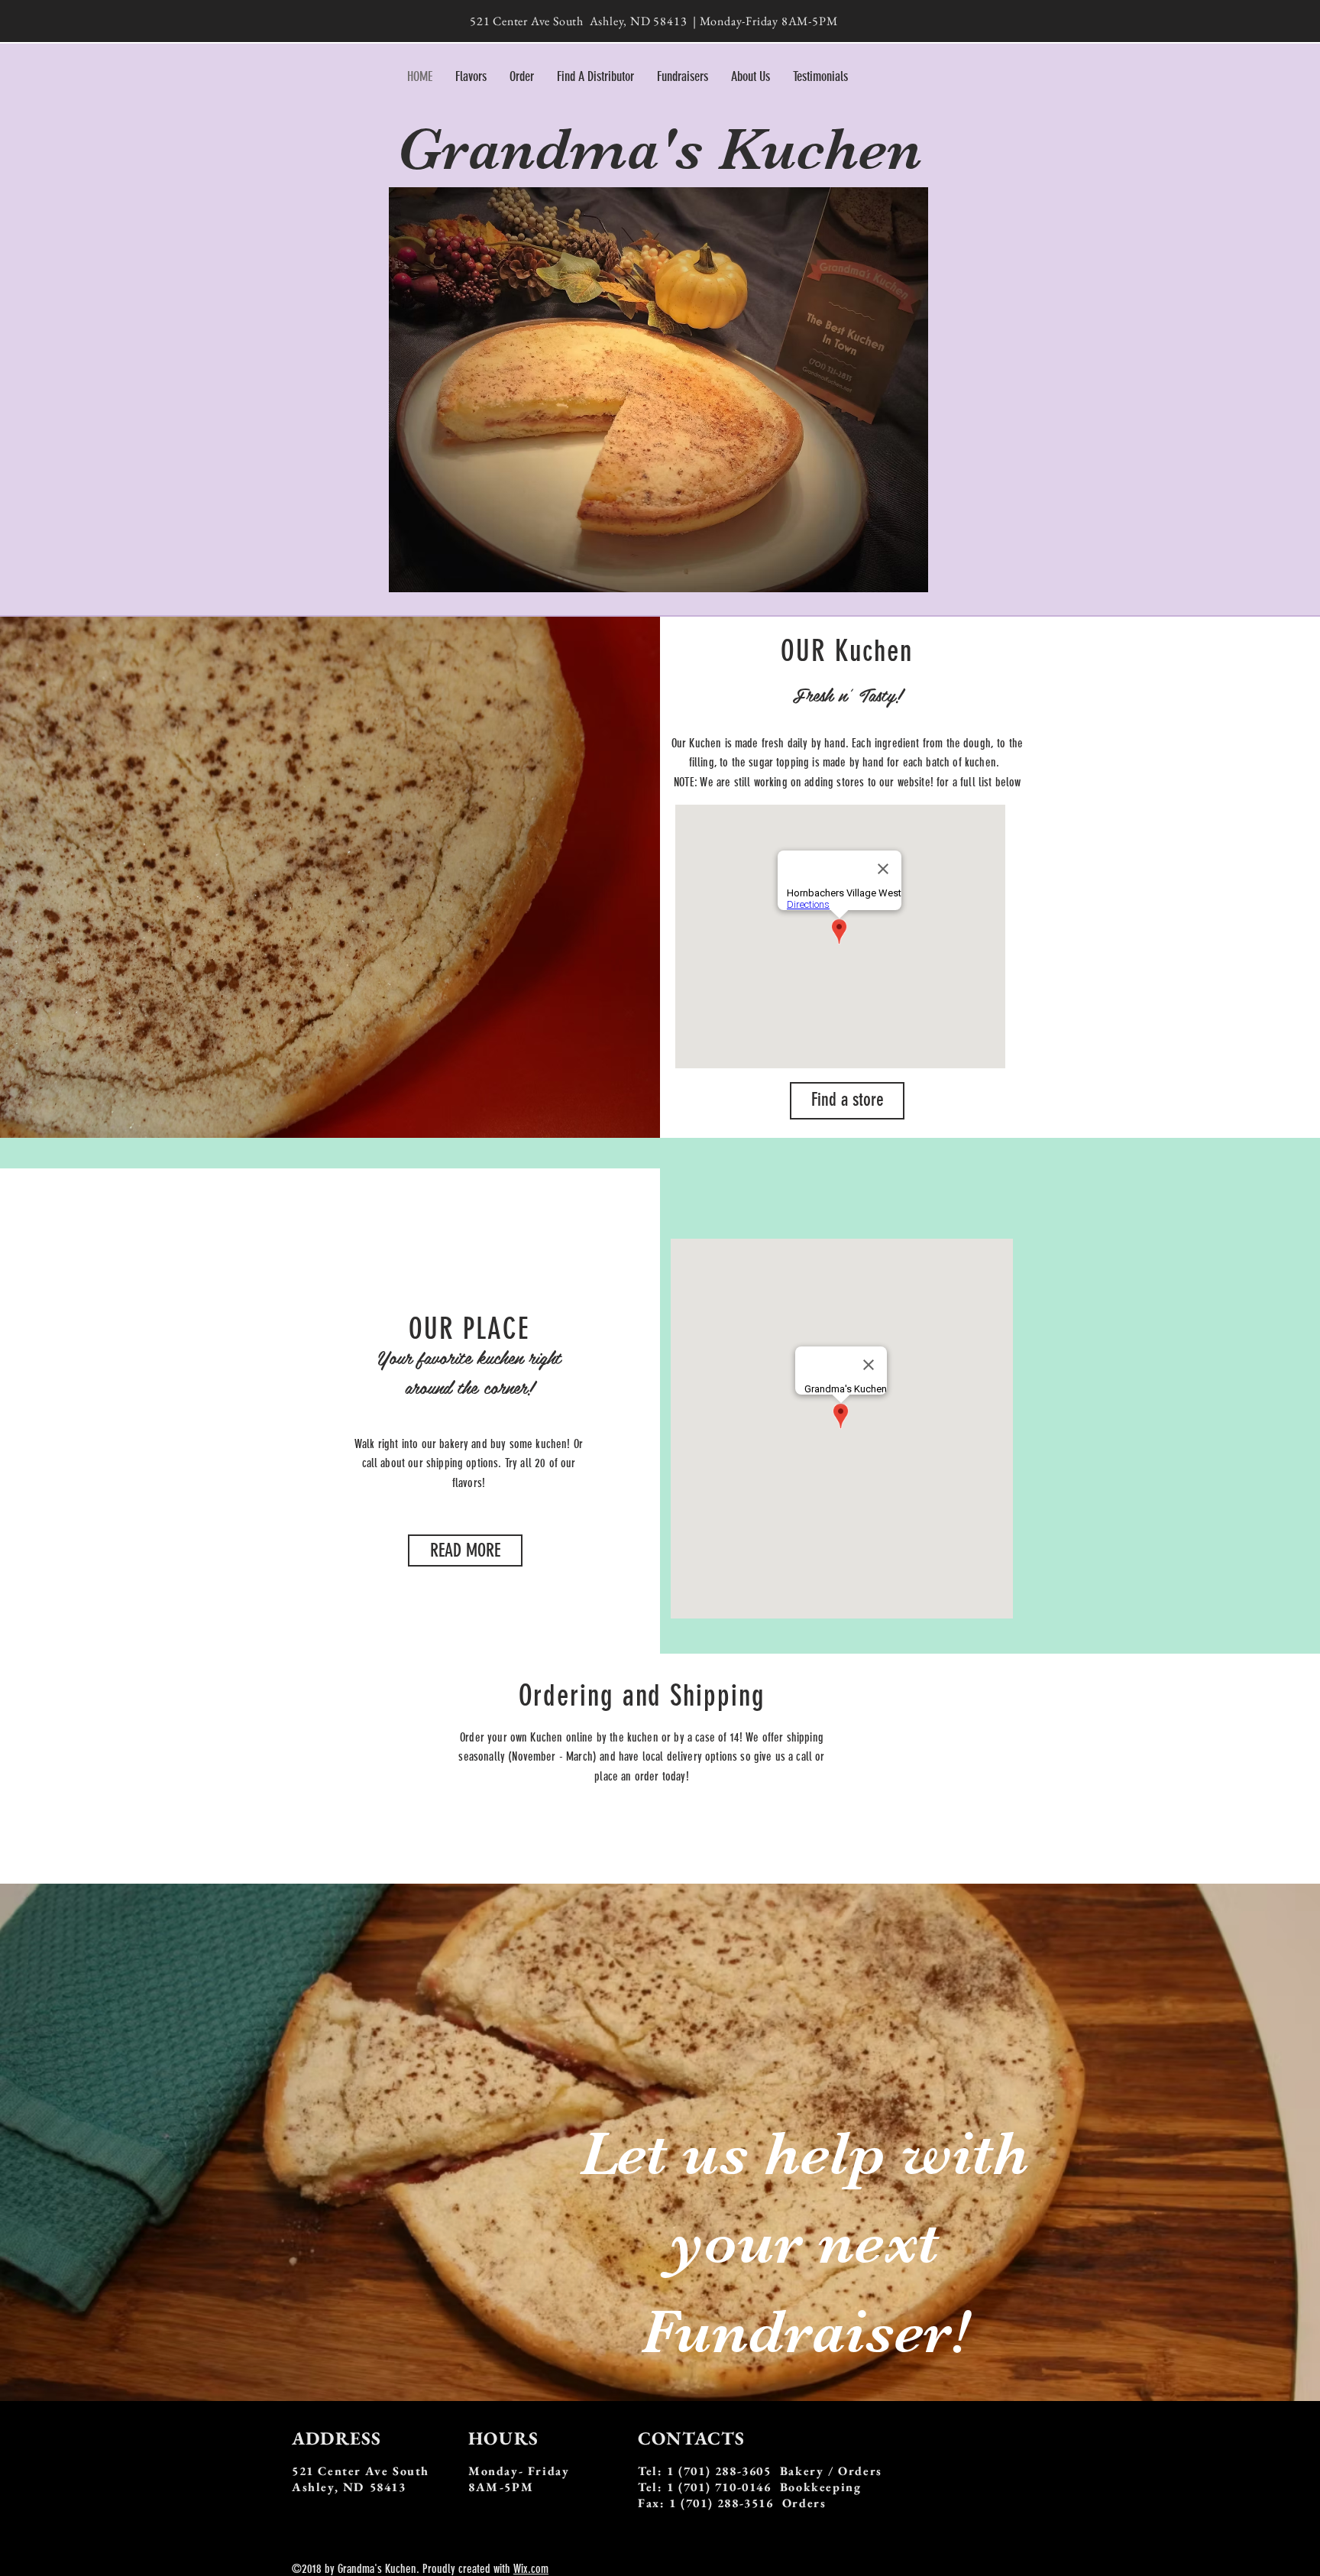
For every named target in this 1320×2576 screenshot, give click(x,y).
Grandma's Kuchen (659, 149)
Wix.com (531, 2569)
